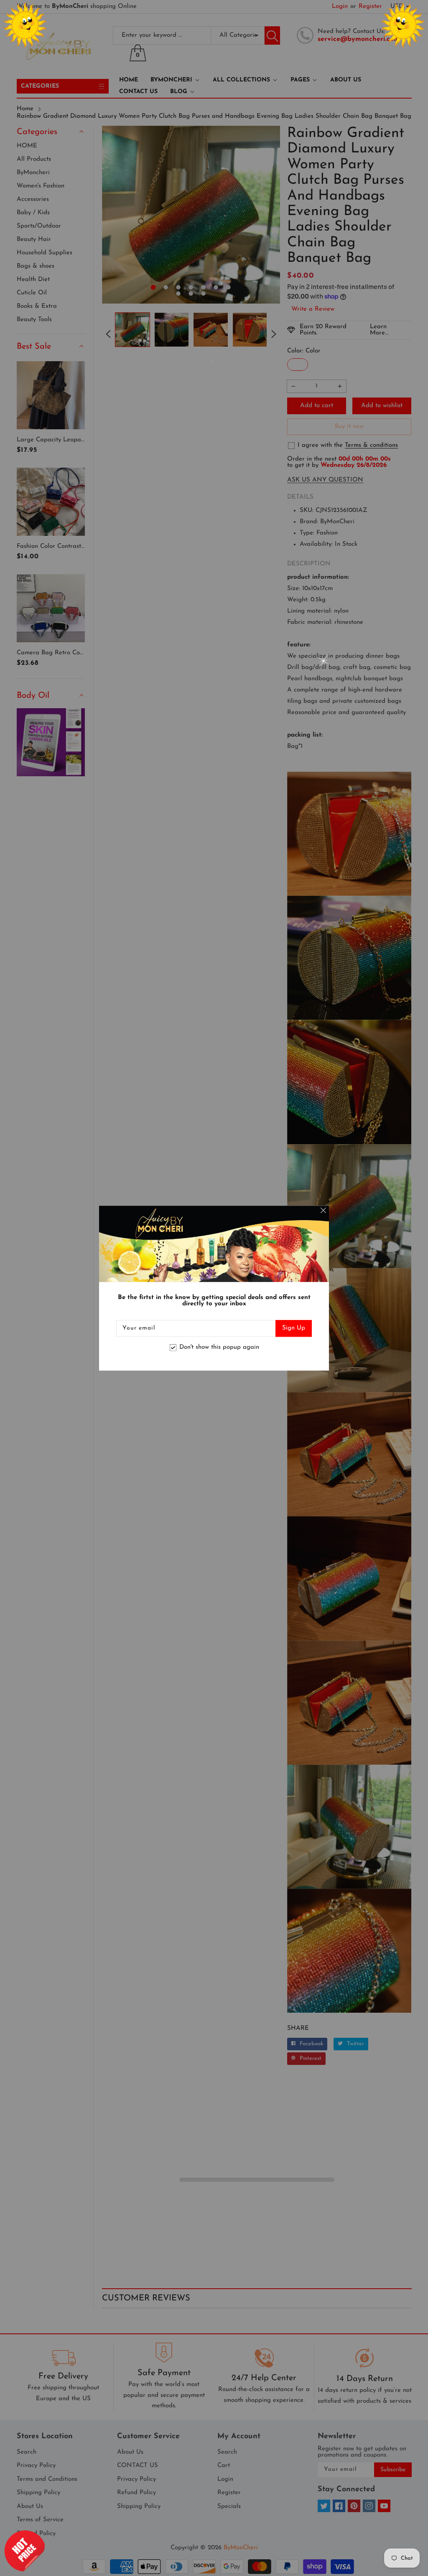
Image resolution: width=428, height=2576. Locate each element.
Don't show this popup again (219, 1348)
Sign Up (294, 1328)
